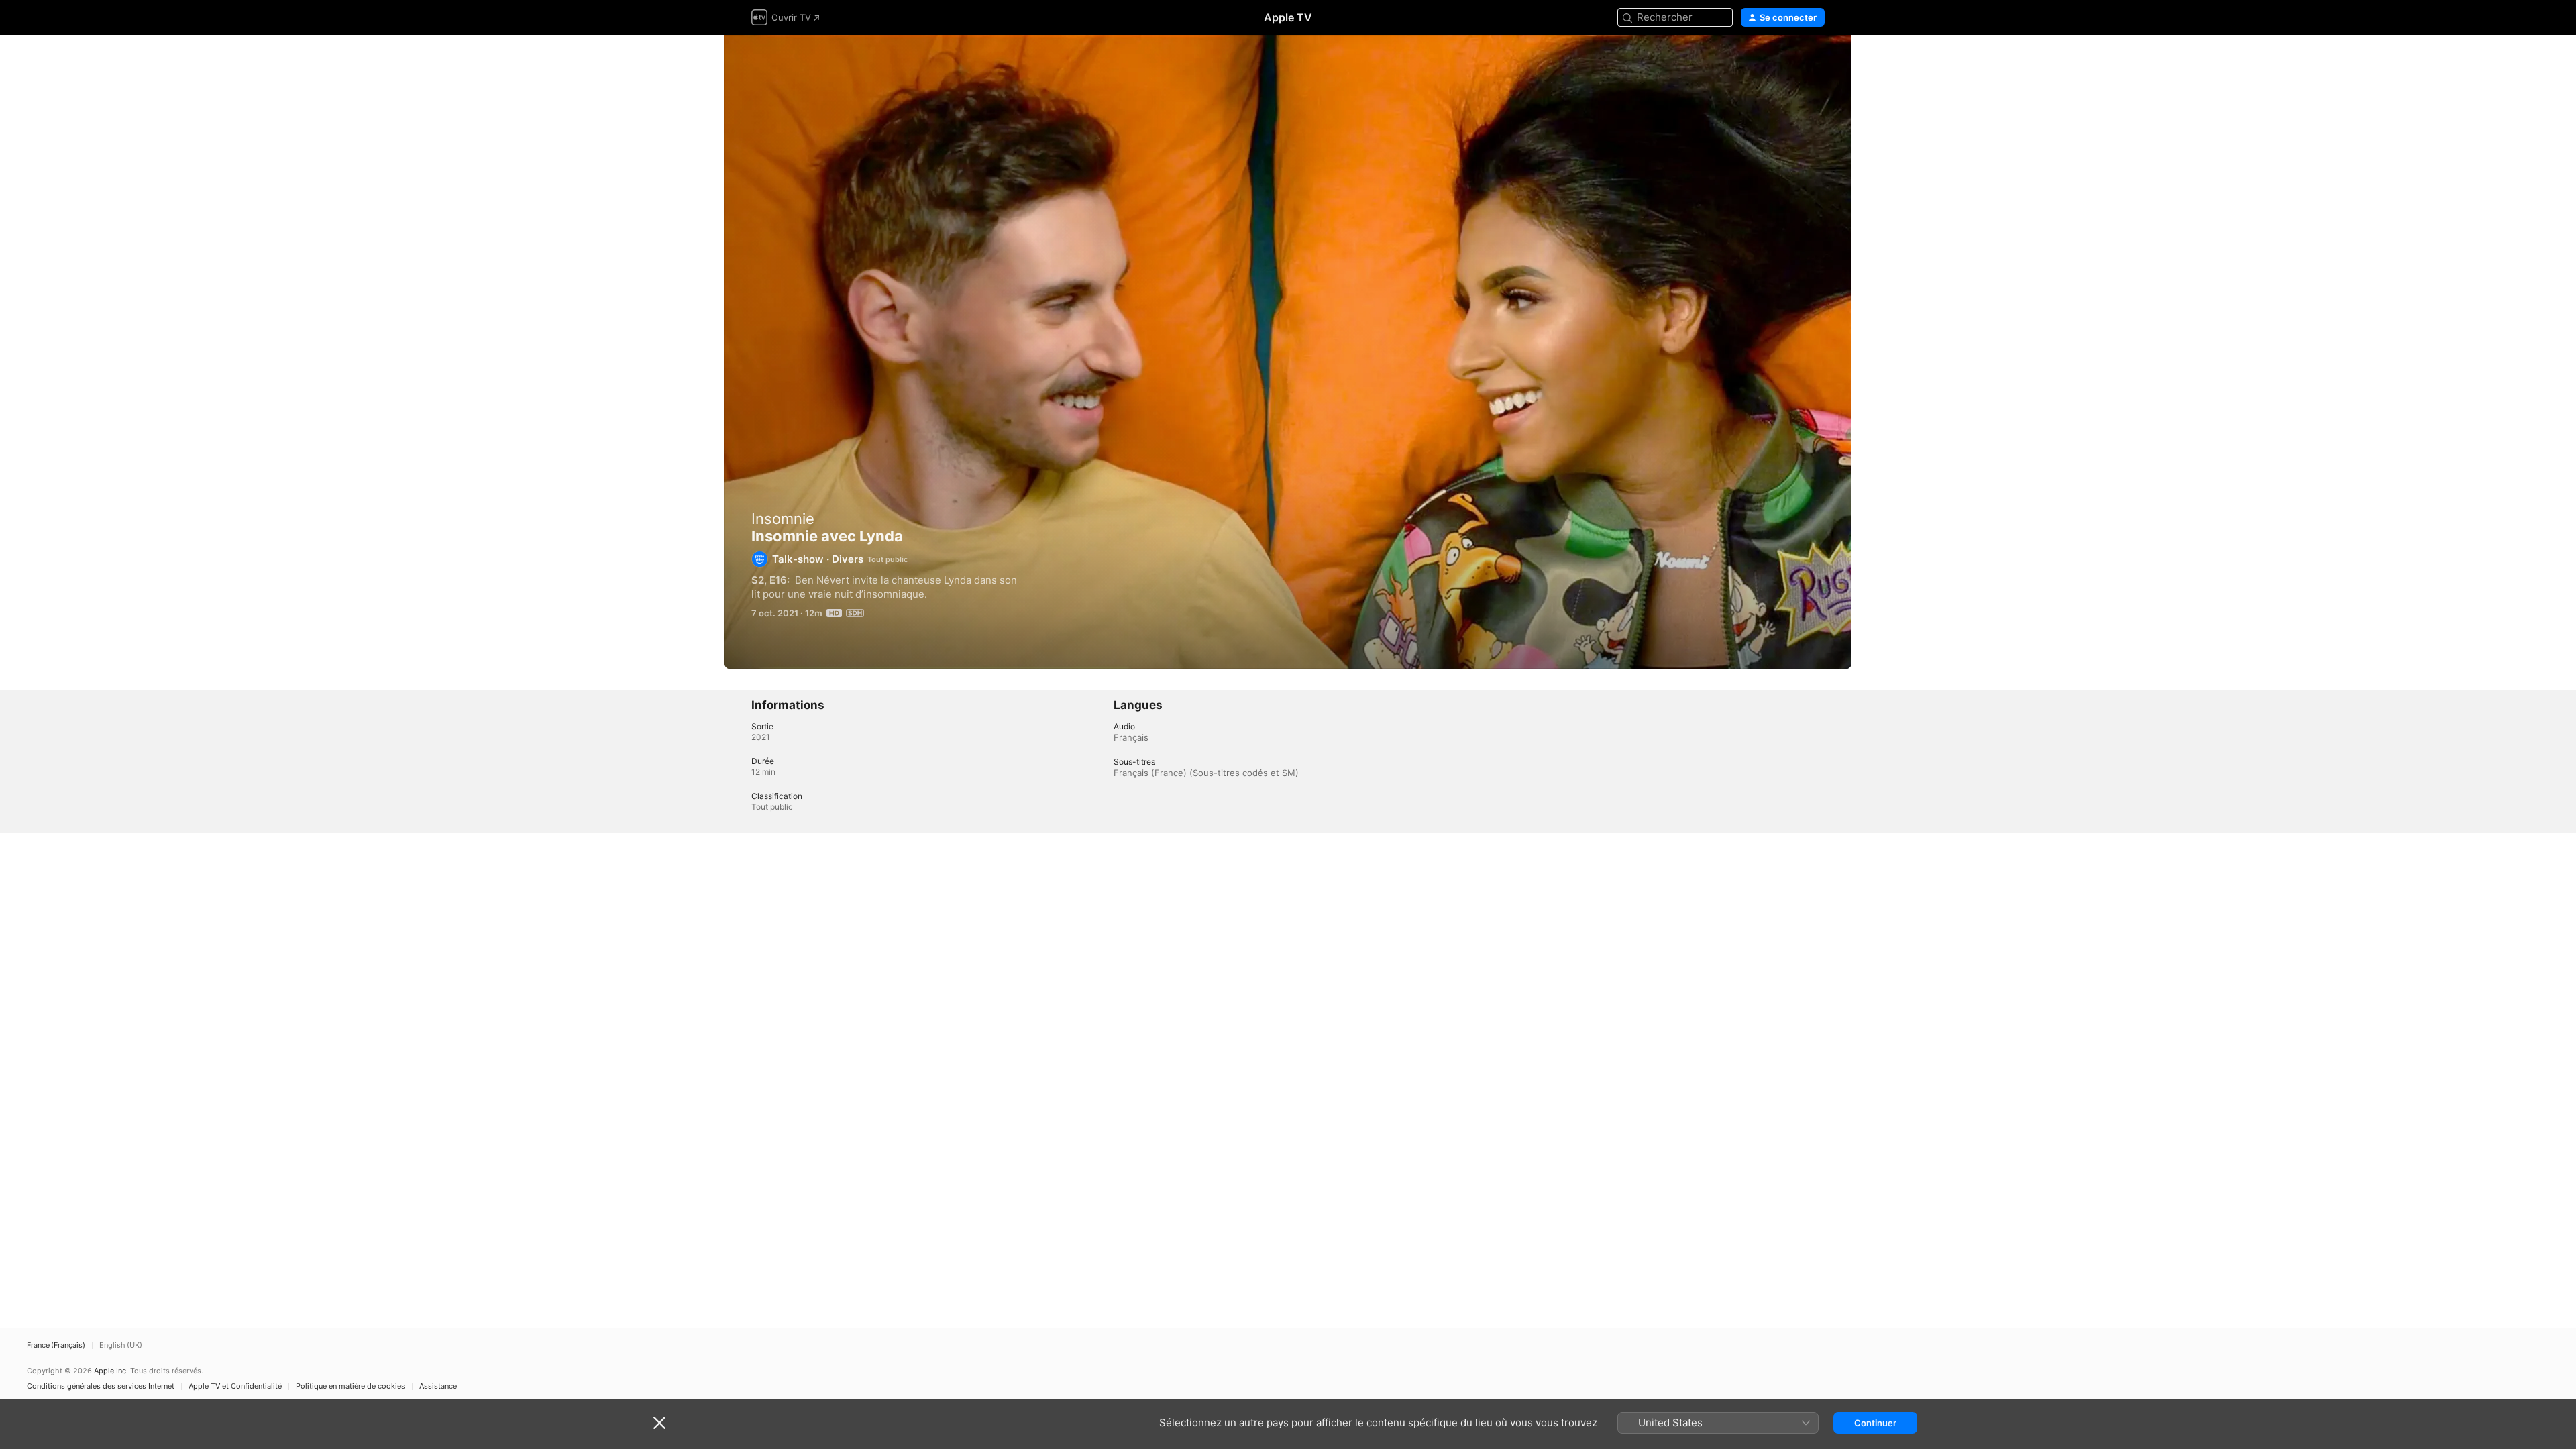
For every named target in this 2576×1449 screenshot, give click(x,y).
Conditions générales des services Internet (101, 1386)
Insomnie (783, 519)
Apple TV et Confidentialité (235, 1386)
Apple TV (1288, 17)
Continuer (1875, 1423)
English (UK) (121, 1345)
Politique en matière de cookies (351, 1386)
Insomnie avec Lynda (1288, 352)
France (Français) (56, 1345)
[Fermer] (659, 1423)
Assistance (438, 1386)
